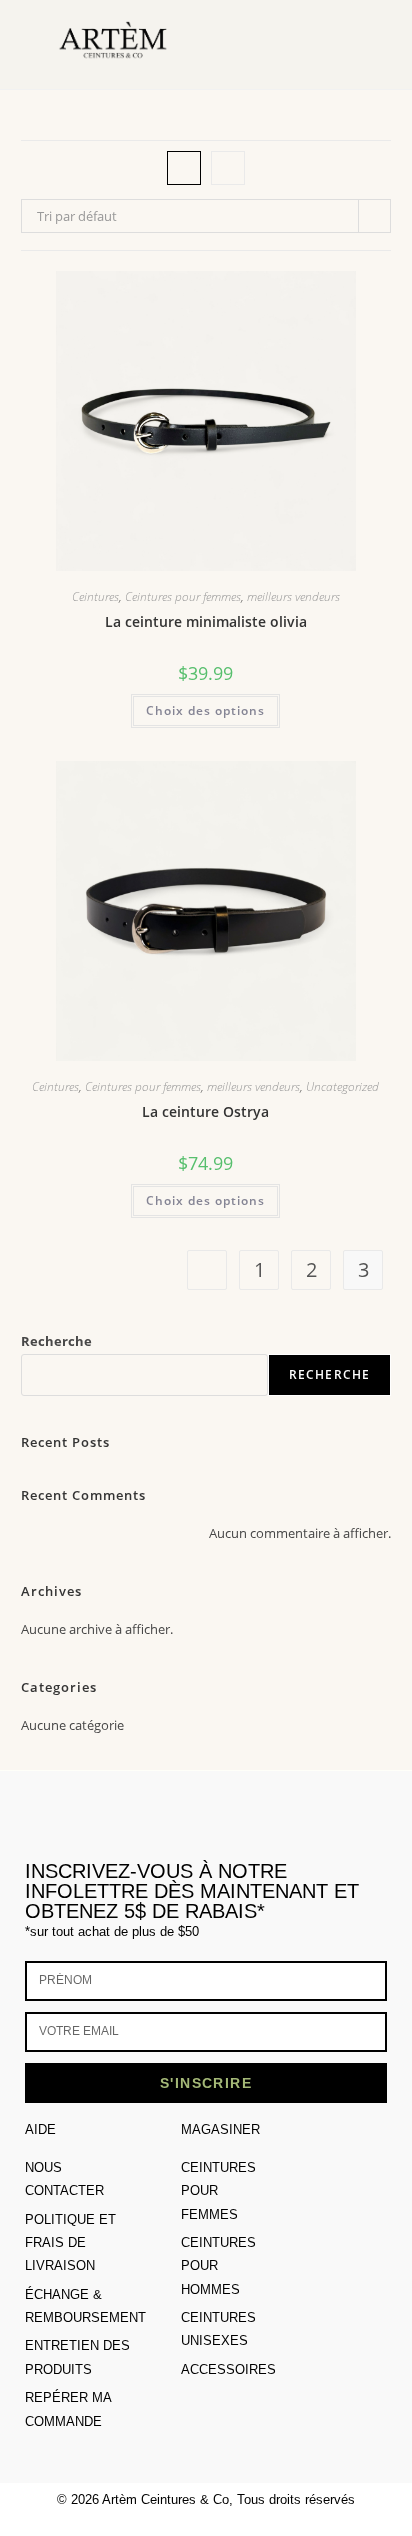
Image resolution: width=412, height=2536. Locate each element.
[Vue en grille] (184, 168)
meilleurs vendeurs (293, 596)
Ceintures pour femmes (183, 596)
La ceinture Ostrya (205, 1111)
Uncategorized (342, 1086)
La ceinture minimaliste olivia (206, 621)
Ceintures (95, 596)
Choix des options (205, 710)
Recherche (56, 1341)
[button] (353, 44)
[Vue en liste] (228, 168)
